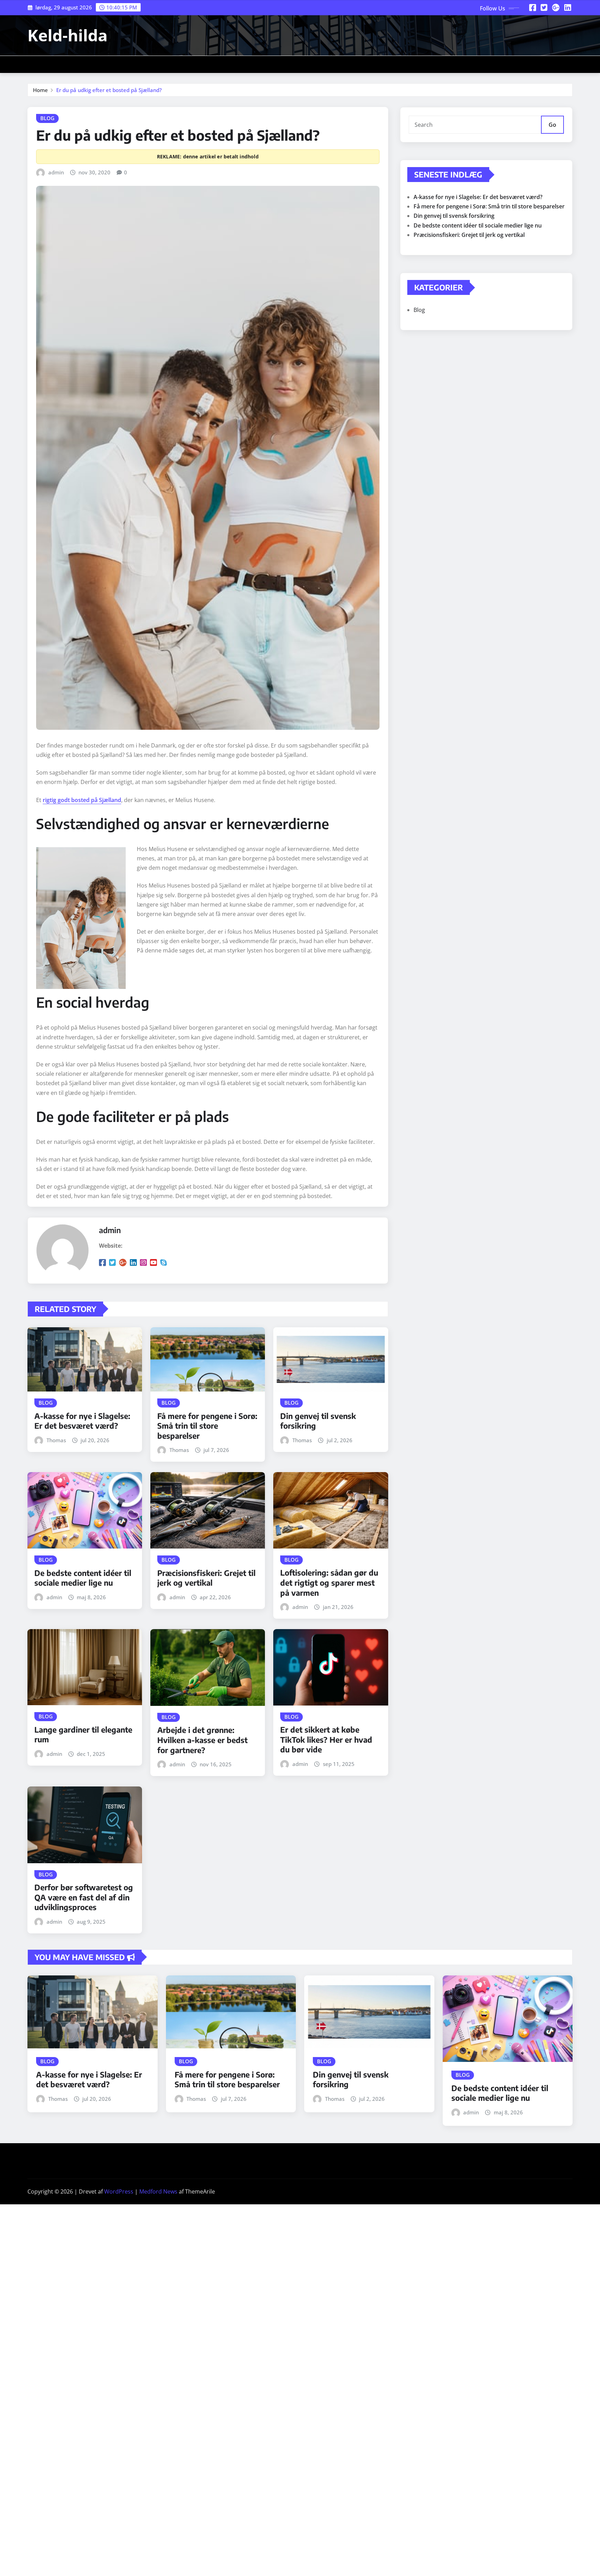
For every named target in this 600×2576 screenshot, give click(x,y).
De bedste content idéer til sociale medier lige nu (83, 1578)
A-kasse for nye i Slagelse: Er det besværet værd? (82, 1421)
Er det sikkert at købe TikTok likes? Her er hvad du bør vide (326, 1739)
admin (56, 172)
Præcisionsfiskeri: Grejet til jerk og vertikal (206, 1578)
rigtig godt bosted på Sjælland (82, 800)
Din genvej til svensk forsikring (454, 216)
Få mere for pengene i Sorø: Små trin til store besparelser (207, 1426)
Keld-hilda (68, 35)
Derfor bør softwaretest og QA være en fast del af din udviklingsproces (84, 1897)
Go (552, 125)
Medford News (158, 2191)
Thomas (56, 1440)
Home (40, 90)
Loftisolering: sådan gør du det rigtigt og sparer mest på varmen (329, 1582)
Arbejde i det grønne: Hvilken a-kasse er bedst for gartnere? (202, 1740)
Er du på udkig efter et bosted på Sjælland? (109, 90)
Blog (419, 310)
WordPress (119, 2191)
